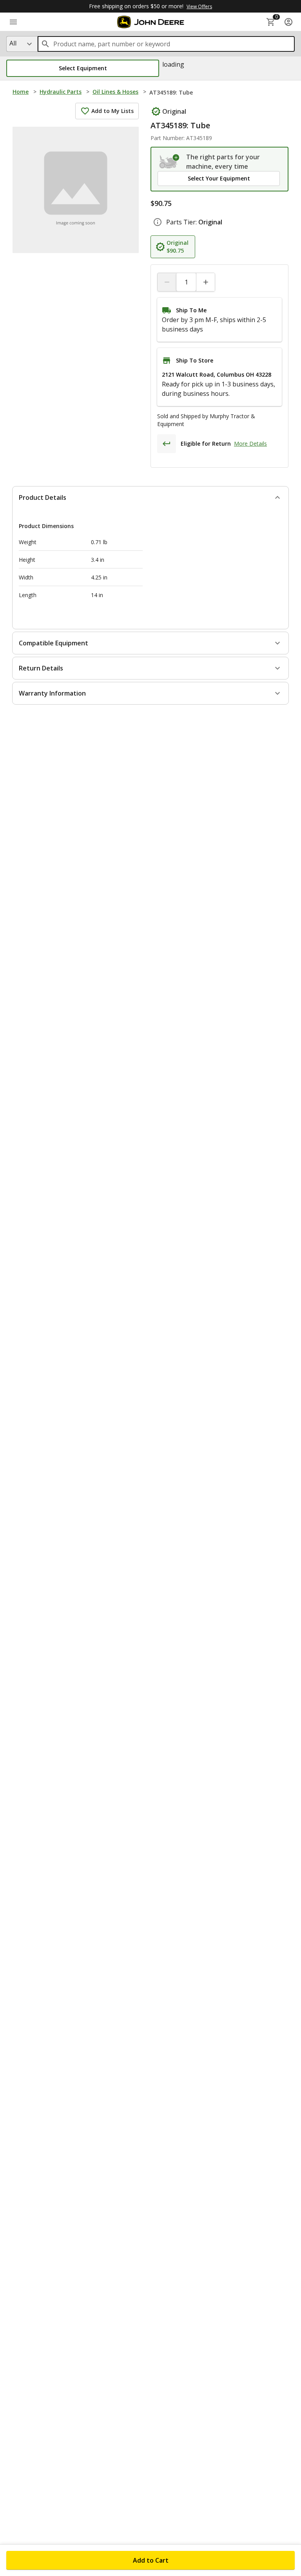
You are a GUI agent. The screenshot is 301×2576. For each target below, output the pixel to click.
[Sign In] (288, 22)
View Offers (199, 6)
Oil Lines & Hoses (115, 92)
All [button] (13, 43)
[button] (83, 68)
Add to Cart (151, 2560)
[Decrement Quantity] (167, 282)
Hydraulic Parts (61, 92)
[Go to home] (151, 22)
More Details (250, 444)
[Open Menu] (13, 22)
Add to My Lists (112, 111)
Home (21, 92)
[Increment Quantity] (205, 282)
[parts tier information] (158, 222)
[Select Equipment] (170, 162)
